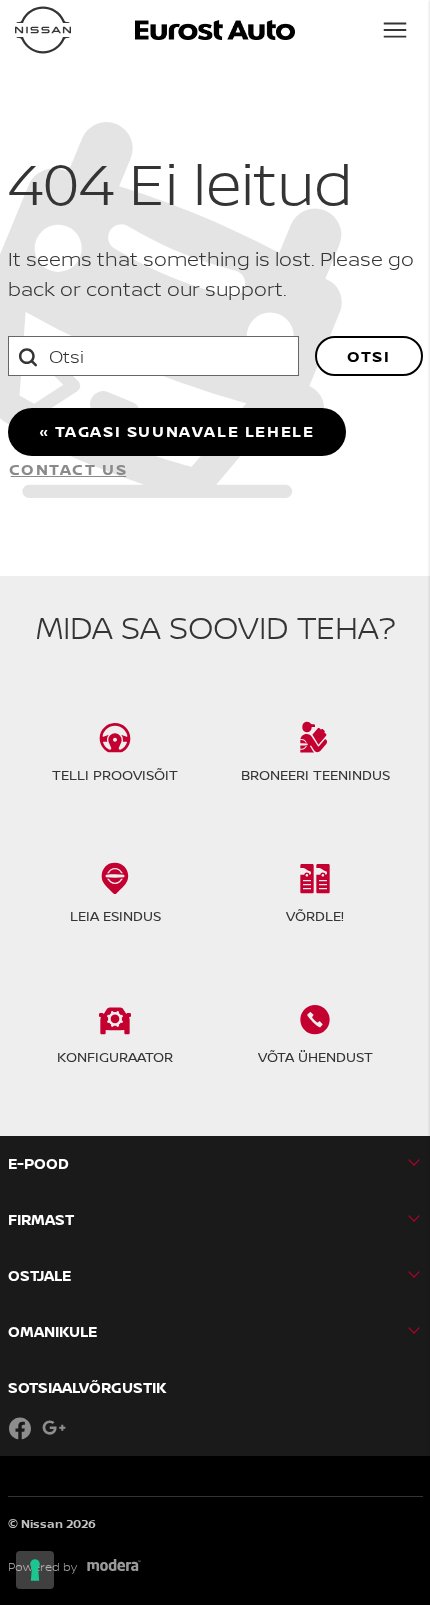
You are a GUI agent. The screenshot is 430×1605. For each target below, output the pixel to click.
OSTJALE (39, 1275)
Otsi (368, 356)
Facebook (20, 1428)
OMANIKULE (52, 1331)
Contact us (68, 469)
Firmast (41, 1219)
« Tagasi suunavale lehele (177, 431)
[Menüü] (395, 30)
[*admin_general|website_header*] (43, 30)
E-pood (38, 1163)
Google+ (54, 1428)
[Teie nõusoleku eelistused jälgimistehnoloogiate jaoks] (35, 1570)
